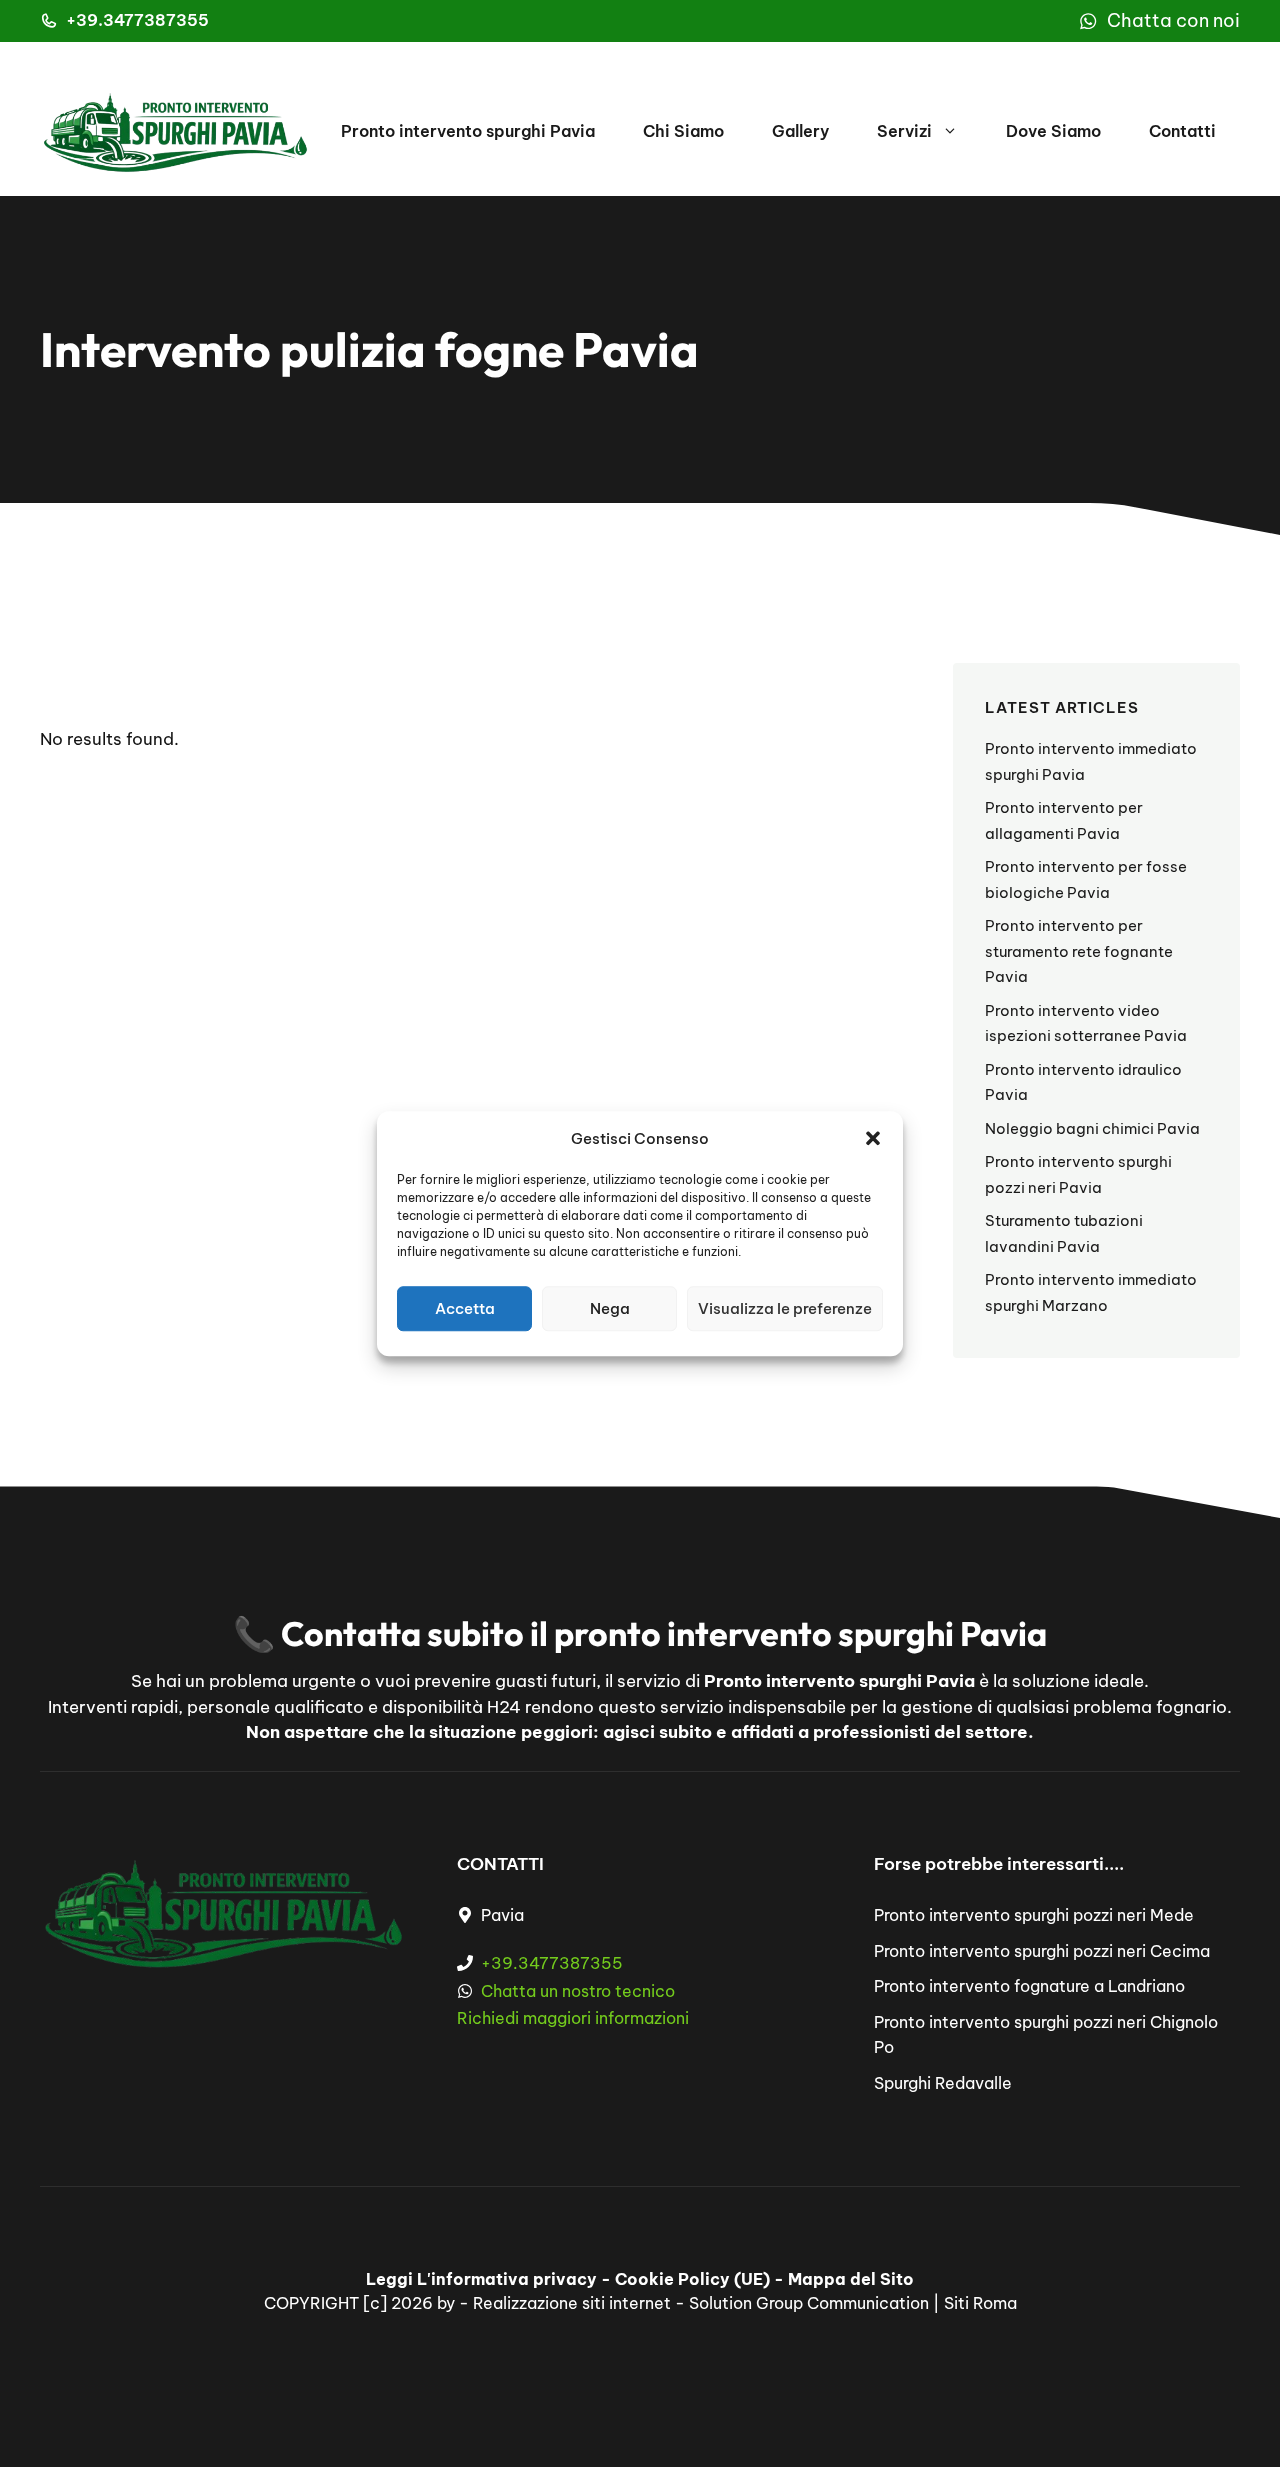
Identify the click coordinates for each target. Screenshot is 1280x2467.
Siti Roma (980, 2303)
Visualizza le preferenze (785, 1308)
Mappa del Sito (851, 2279)
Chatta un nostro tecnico (578, 1991)
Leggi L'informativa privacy (481, 2279)
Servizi (904, 131)
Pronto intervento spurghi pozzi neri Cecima (1042, 1951)
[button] (873, 1139)
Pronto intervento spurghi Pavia (468, 131)
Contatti (1182, 131)
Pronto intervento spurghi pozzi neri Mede (1034, 1915)
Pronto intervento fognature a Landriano (1029, 1986)
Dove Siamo (1053, 131)
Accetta (465, 1308)
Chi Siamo (683, 131)
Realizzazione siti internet (572, 2303)
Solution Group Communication (809, 2303)
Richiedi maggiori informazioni (573, 2018)
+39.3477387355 (137, 20)
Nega (610, 1308)
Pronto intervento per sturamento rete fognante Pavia (1079, 951)
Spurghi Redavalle (943, 2083)
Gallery (800, 131)
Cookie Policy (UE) (692, 2279)
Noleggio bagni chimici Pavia (1092, 1128)
